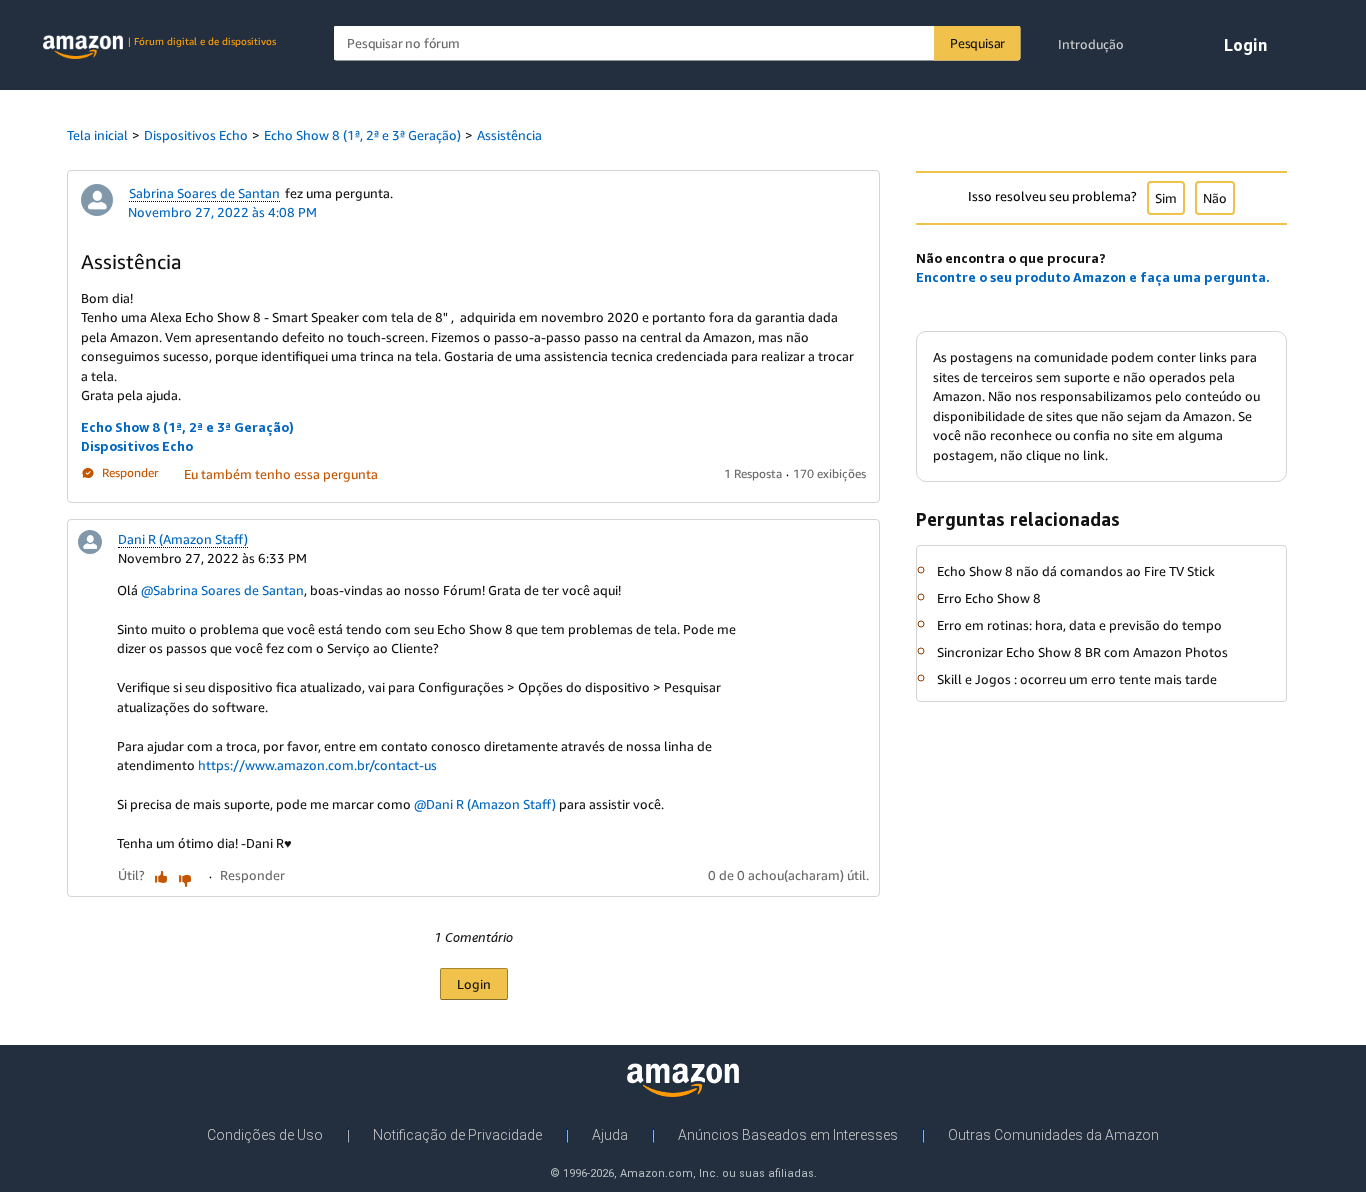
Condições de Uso (265, 1135)
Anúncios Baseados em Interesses (788, 1135)
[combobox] (677, 43)
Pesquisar (977, 43)
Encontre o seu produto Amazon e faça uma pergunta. (1093, 277)
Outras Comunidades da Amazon (1053, 1135)
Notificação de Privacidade (457, 1135)
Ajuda (610, 1135)
